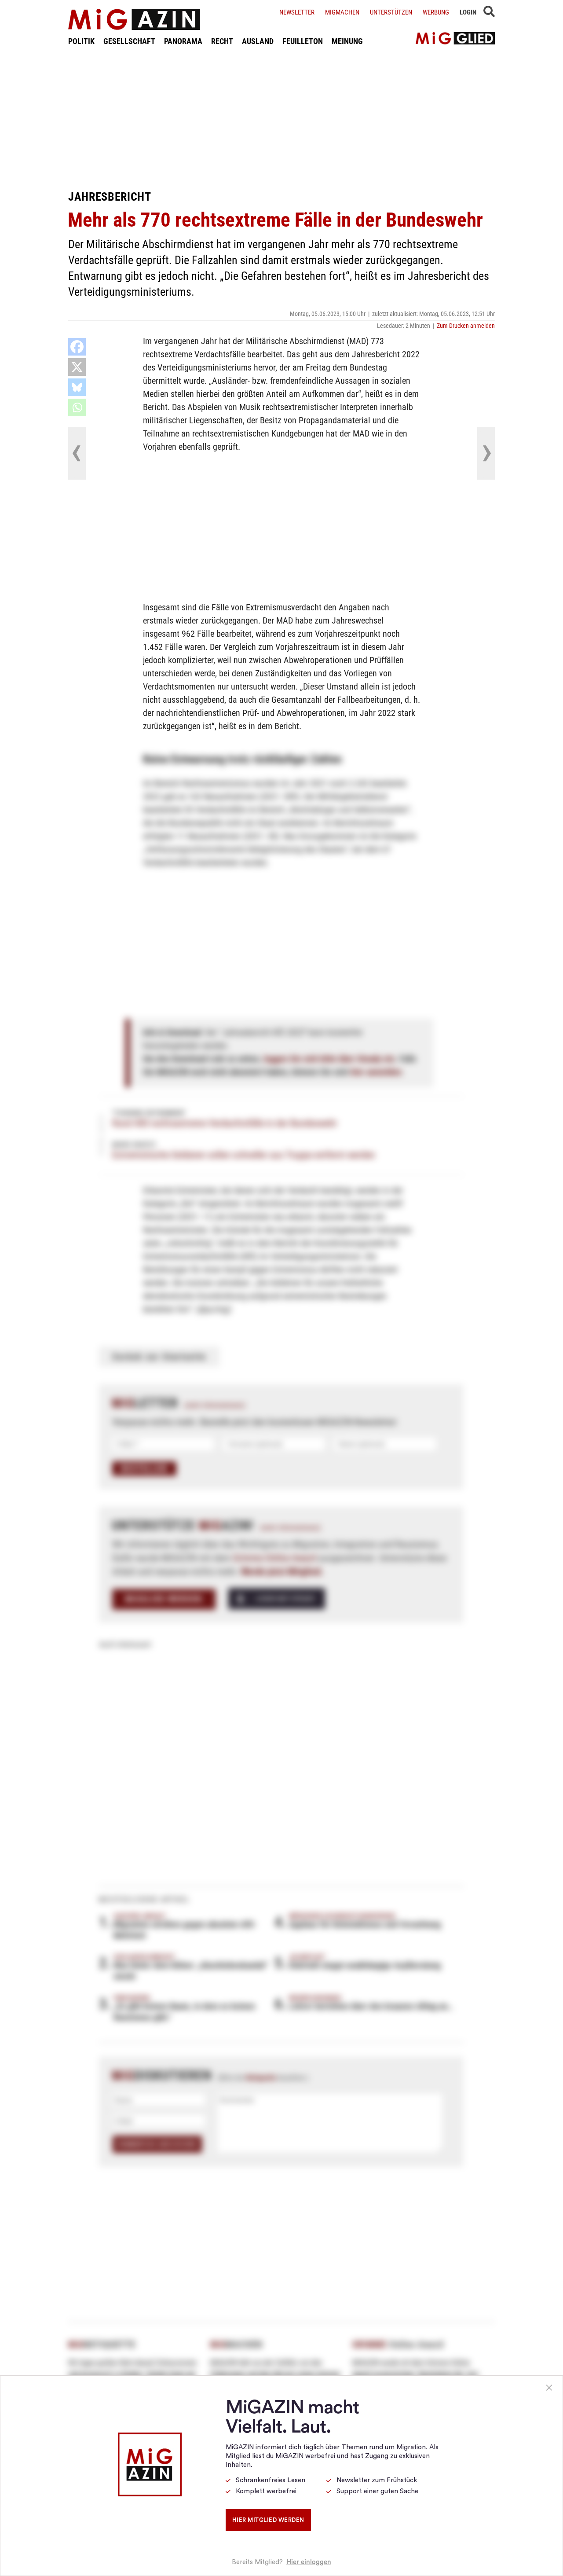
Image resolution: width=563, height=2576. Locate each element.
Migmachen (342, 12)
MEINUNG (347, 41)
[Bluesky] (77, 387)
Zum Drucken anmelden (466, 326)
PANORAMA (183, 41)
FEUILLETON (303, 41)
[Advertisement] (281, 118)
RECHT (222, 41)
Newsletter (297, 12)
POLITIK (81, 41)
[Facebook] (77, 347)
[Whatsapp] (77, 407)
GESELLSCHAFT (129, 41)
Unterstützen (391, 12)
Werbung (436, 12)
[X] (77, 367)
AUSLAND (258, 41)
